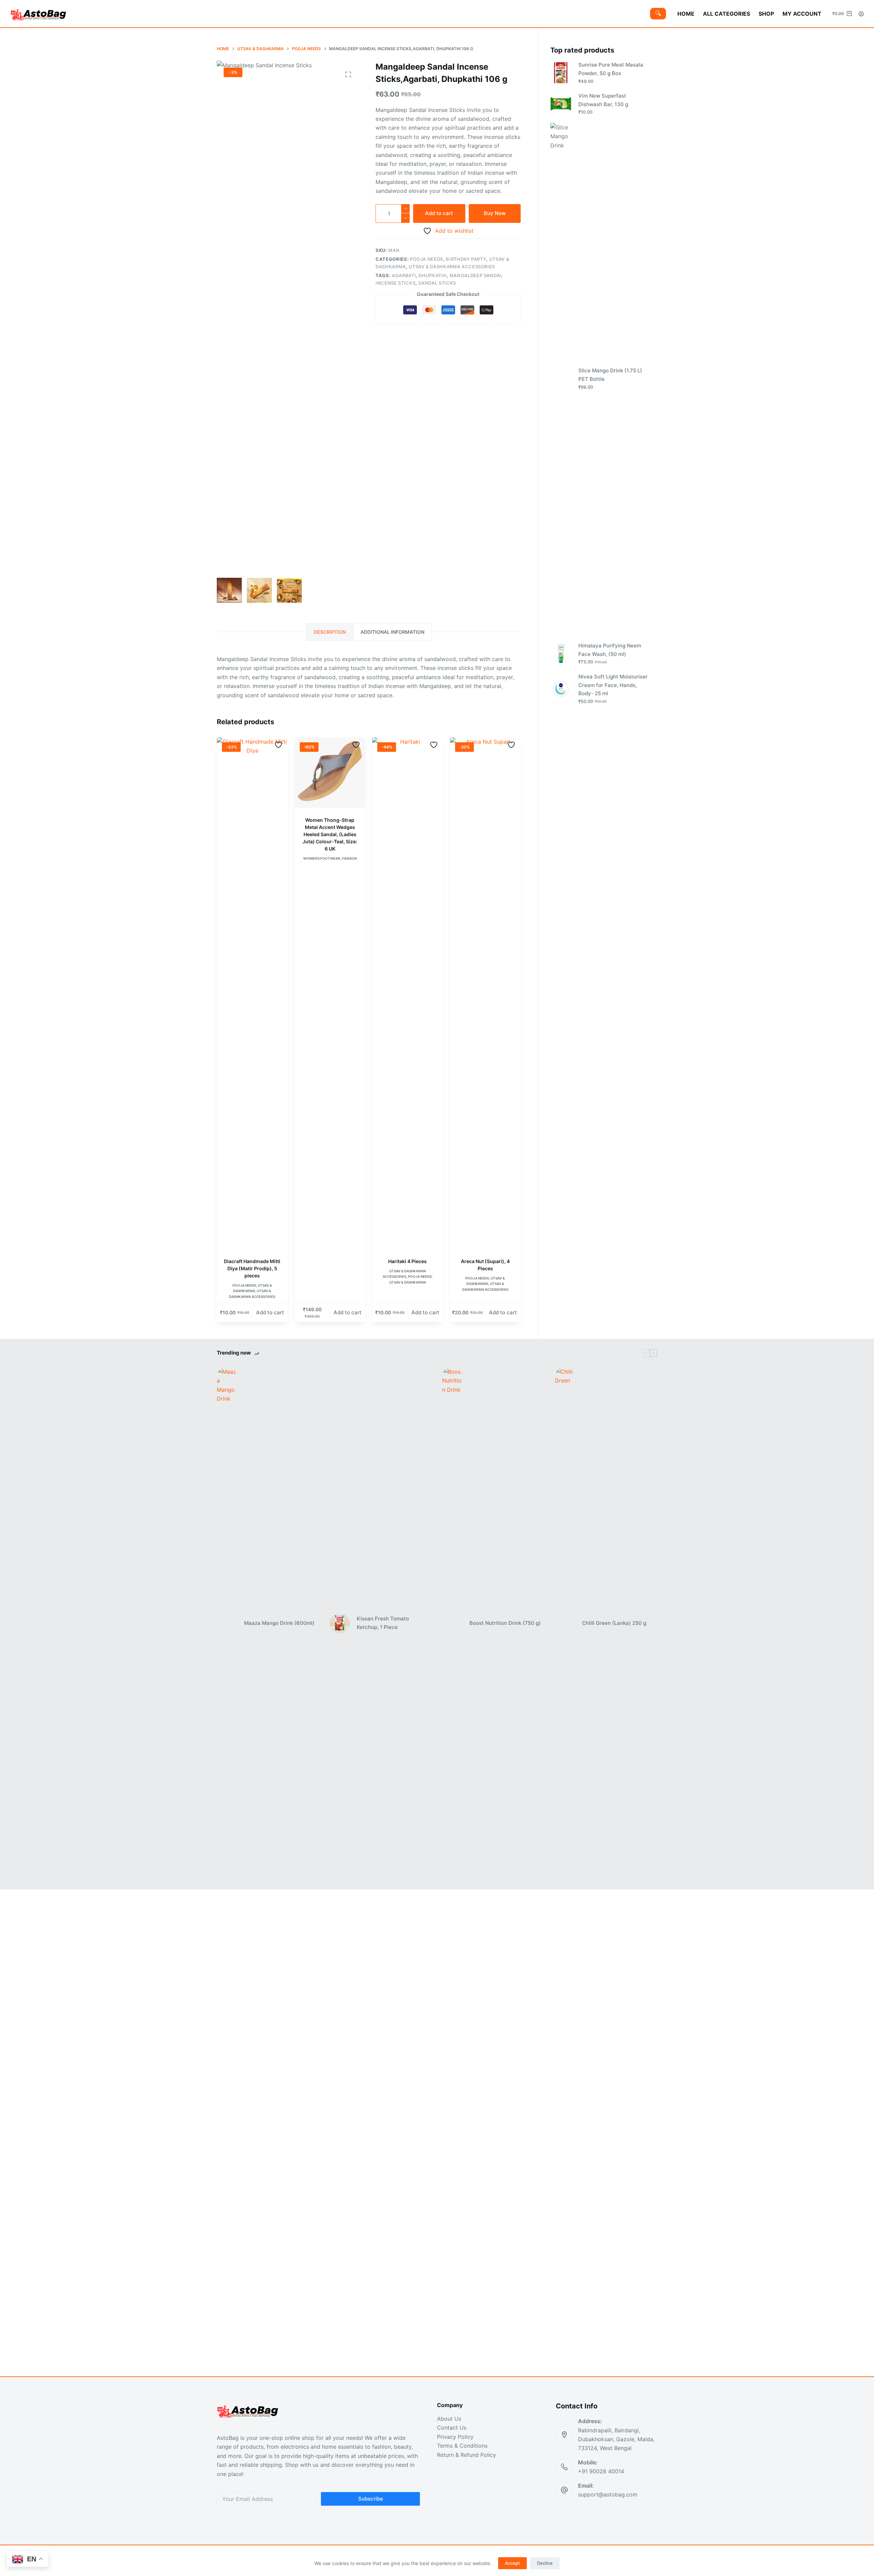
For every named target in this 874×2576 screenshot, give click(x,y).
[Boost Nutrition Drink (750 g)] (452, 1623)
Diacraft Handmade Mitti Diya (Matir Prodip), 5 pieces (252, 1268)
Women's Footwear (322, 858)
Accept (512, 2563)
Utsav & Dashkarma (408, 1282)
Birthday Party (466, 259)
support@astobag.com (608, 2494)
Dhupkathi (433, 275)
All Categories (727, 14)
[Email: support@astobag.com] (564, 2490)
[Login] (861, 14)
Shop (766, 14)
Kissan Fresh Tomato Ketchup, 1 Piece (383, 1623)
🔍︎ (658, 13)
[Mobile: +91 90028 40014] (564, 2467)
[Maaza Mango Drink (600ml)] (227, 1623)
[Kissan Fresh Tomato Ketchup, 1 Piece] (340, 1623)
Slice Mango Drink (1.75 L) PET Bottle (610, 375)
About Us (449, 2419)
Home (686, 14)
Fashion (349, 858)
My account (802, 14)
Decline (545, 2563)
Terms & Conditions (462, 2446)
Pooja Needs (427, 259)
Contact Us (452, 2428)
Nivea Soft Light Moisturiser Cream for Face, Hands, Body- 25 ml (613, 685)
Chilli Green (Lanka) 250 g (614, 1623)
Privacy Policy (455, 2437)
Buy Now (495, 213)
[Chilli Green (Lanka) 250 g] (565, 1623)
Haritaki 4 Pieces (407, 1261)
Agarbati (404, 275)
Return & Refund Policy (467, 2455)
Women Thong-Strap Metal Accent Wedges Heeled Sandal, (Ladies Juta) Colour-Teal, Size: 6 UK (330, 834)
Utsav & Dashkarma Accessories (452, 267)
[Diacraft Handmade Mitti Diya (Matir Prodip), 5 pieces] (252, 993)
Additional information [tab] (392, 632)
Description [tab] (330, 632)
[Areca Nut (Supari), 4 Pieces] (485, 993)
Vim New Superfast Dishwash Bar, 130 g (603, 100)
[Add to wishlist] (279, 745)
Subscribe (371, 2499)
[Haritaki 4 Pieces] (408, 993)
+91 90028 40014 (601, 2471)
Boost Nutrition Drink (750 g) (505, 1623)
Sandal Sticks (437, 283)
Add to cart (439, 213)
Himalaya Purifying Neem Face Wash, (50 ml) (610, 650)
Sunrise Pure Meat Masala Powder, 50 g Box (611, 69)
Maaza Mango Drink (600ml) (279, 1623)
